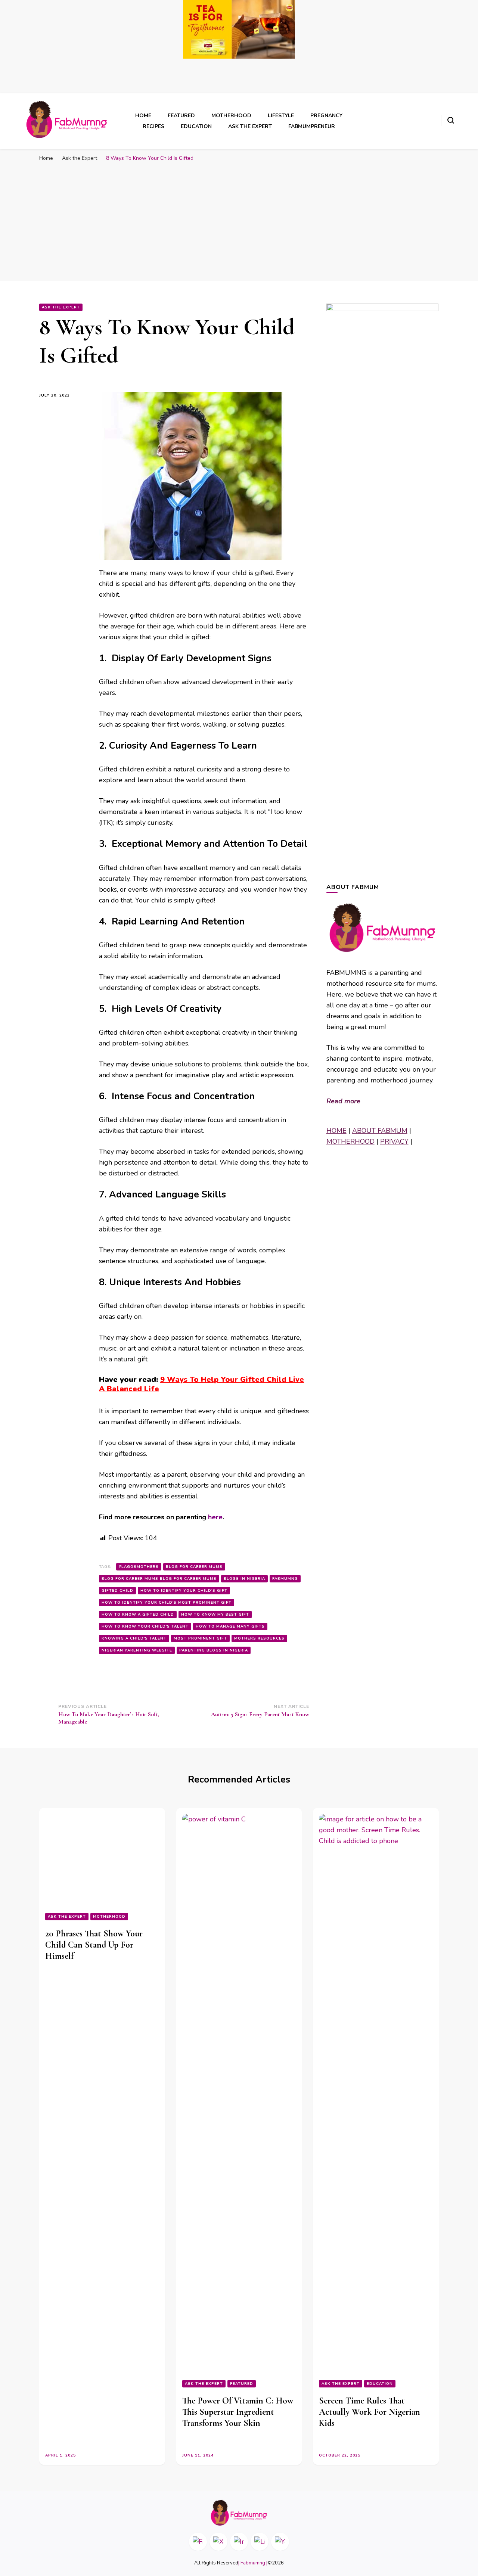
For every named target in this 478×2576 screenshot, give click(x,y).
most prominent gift (200, 1638)
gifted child (117, 1591)
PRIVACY (394, 1141)
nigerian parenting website (137, 1650)
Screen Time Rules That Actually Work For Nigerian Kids (370, 2412)
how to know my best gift (215, 1615)
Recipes (153, 126)
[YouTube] (280, 2542)
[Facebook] (198, 2542)
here (215, 1517)
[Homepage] (239, 2513)
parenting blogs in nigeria (214, 1650)
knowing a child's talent (134, 1638)
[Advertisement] (239, 225)
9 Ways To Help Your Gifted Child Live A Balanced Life (201, 1384)
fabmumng (285, 1579)
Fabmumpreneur (312, 126)
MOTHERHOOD (350, 1141)
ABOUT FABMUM (380, 1131)
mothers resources (259, 1638)
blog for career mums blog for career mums (159, 1579)
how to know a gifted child (138, 1615)
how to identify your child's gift (184, 1591)
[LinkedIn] (260, 2542)
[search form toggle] (451, 120)
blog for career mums (194, 1567)
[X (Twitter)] (218, 2542)
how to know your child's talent (145, 1626)
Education (196, 126)
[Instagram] (239, 2542)
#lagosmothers (139, 1567)
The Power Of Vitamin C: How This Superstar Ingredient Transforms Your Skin (238, 2412)
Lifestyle (281, 116)
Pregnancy (326, 116)
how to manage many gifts (230, 1626)
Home (143, 116)
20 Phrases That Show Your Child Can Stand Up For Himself (94, 2412)
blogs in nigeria (244, 1579)
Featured (181, 116)
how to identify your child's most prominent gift (167, 1603)
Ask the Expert (250, 126)
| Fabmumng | (253, 2563)
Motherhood (231, 116)
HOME (336, 1131)
